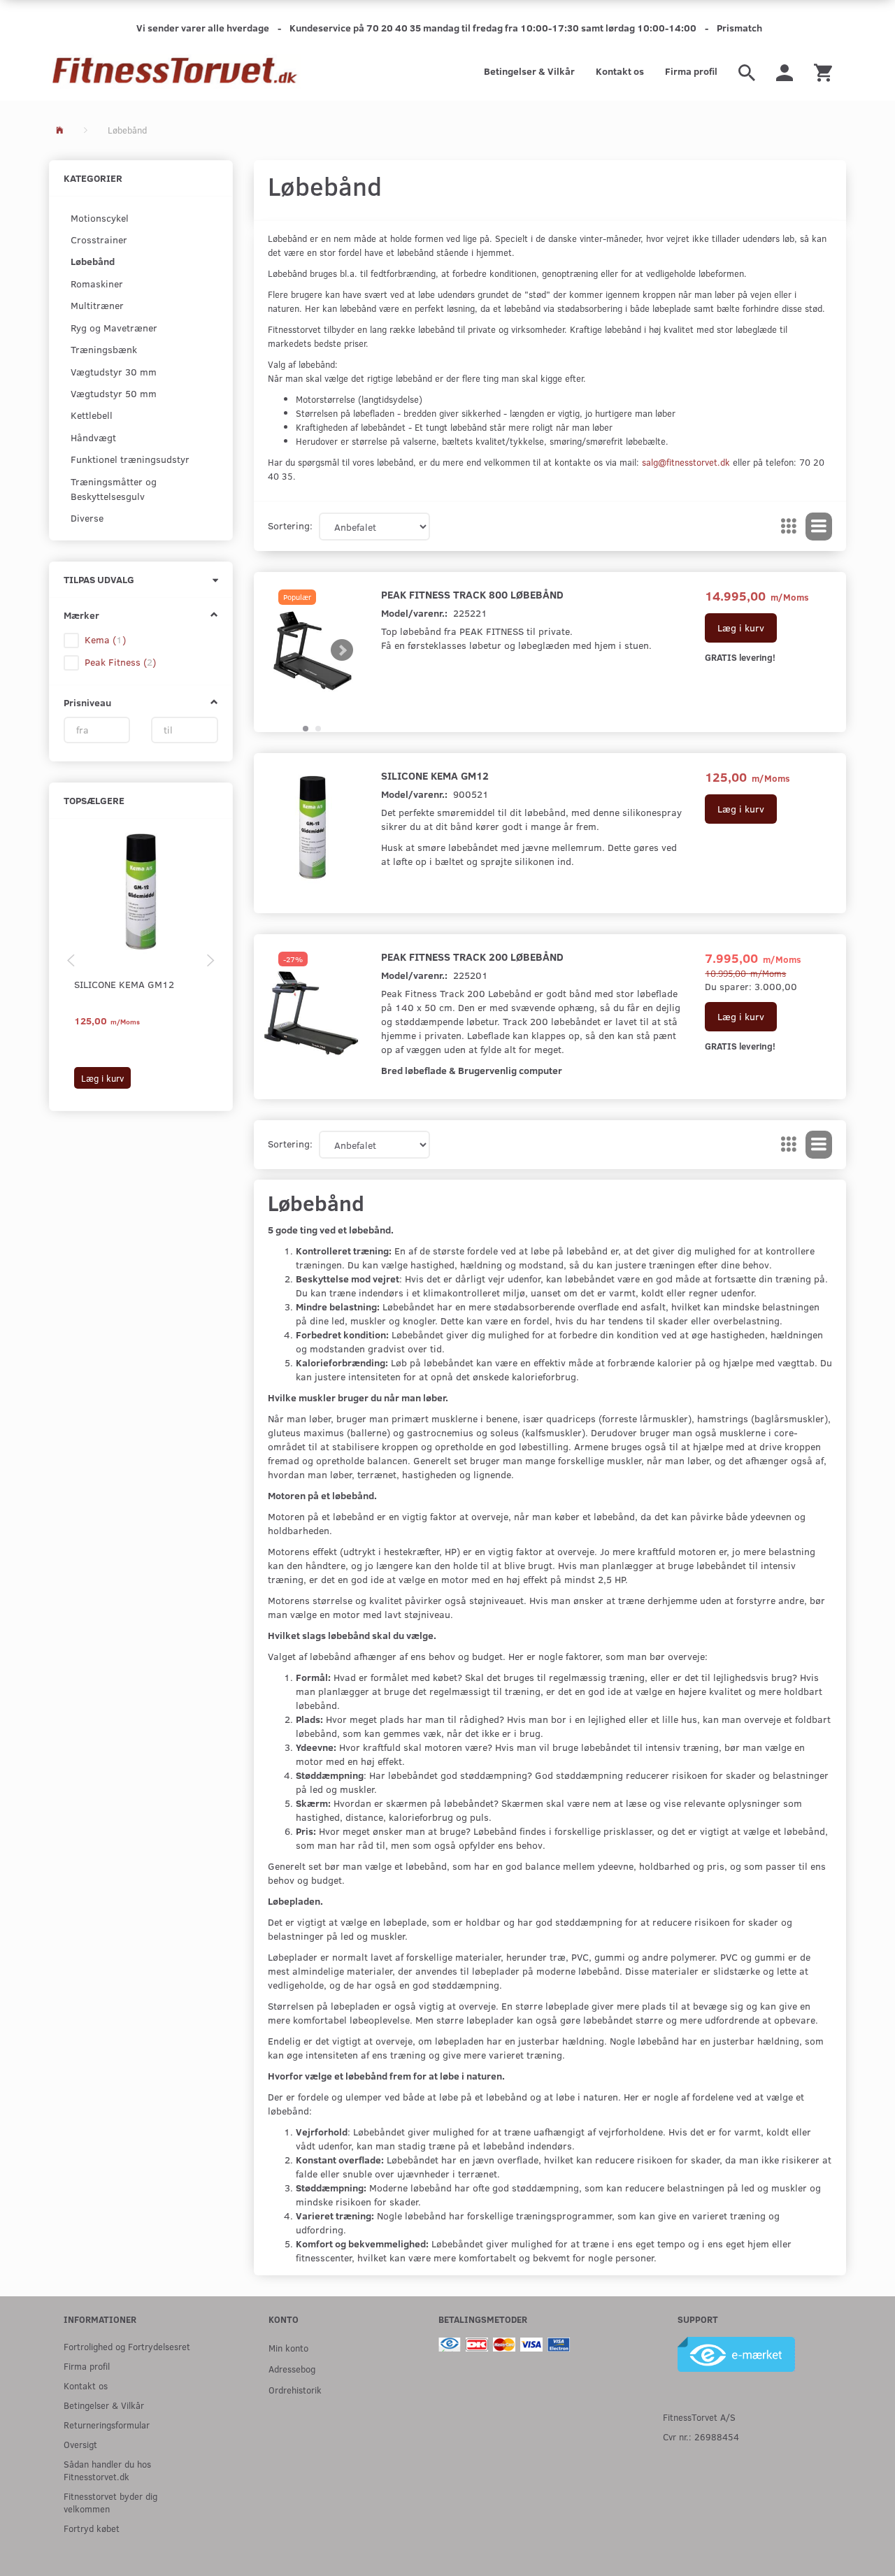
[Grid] (789, 527)
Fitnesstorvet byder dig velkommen (110, 2502)
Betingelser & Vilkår (529, 71)
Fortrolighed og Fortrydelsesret (127, 2346)
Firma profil (691, 71)
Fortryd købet (92, 2528)
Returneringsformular (107, 2425)
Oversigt (80, 2444)
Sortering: (290, 525)
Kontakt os (620, 71)
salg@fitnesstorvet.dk (686, 462)
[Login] (785, 71)
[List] (819, 527)
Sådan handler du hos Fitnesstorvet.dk (107, 2470)
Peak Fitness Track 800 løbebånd (472, 594)
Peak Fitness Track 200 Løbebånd (472, 956)
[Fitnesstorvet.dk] (175, 71)
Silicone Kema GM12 (124, 984)
